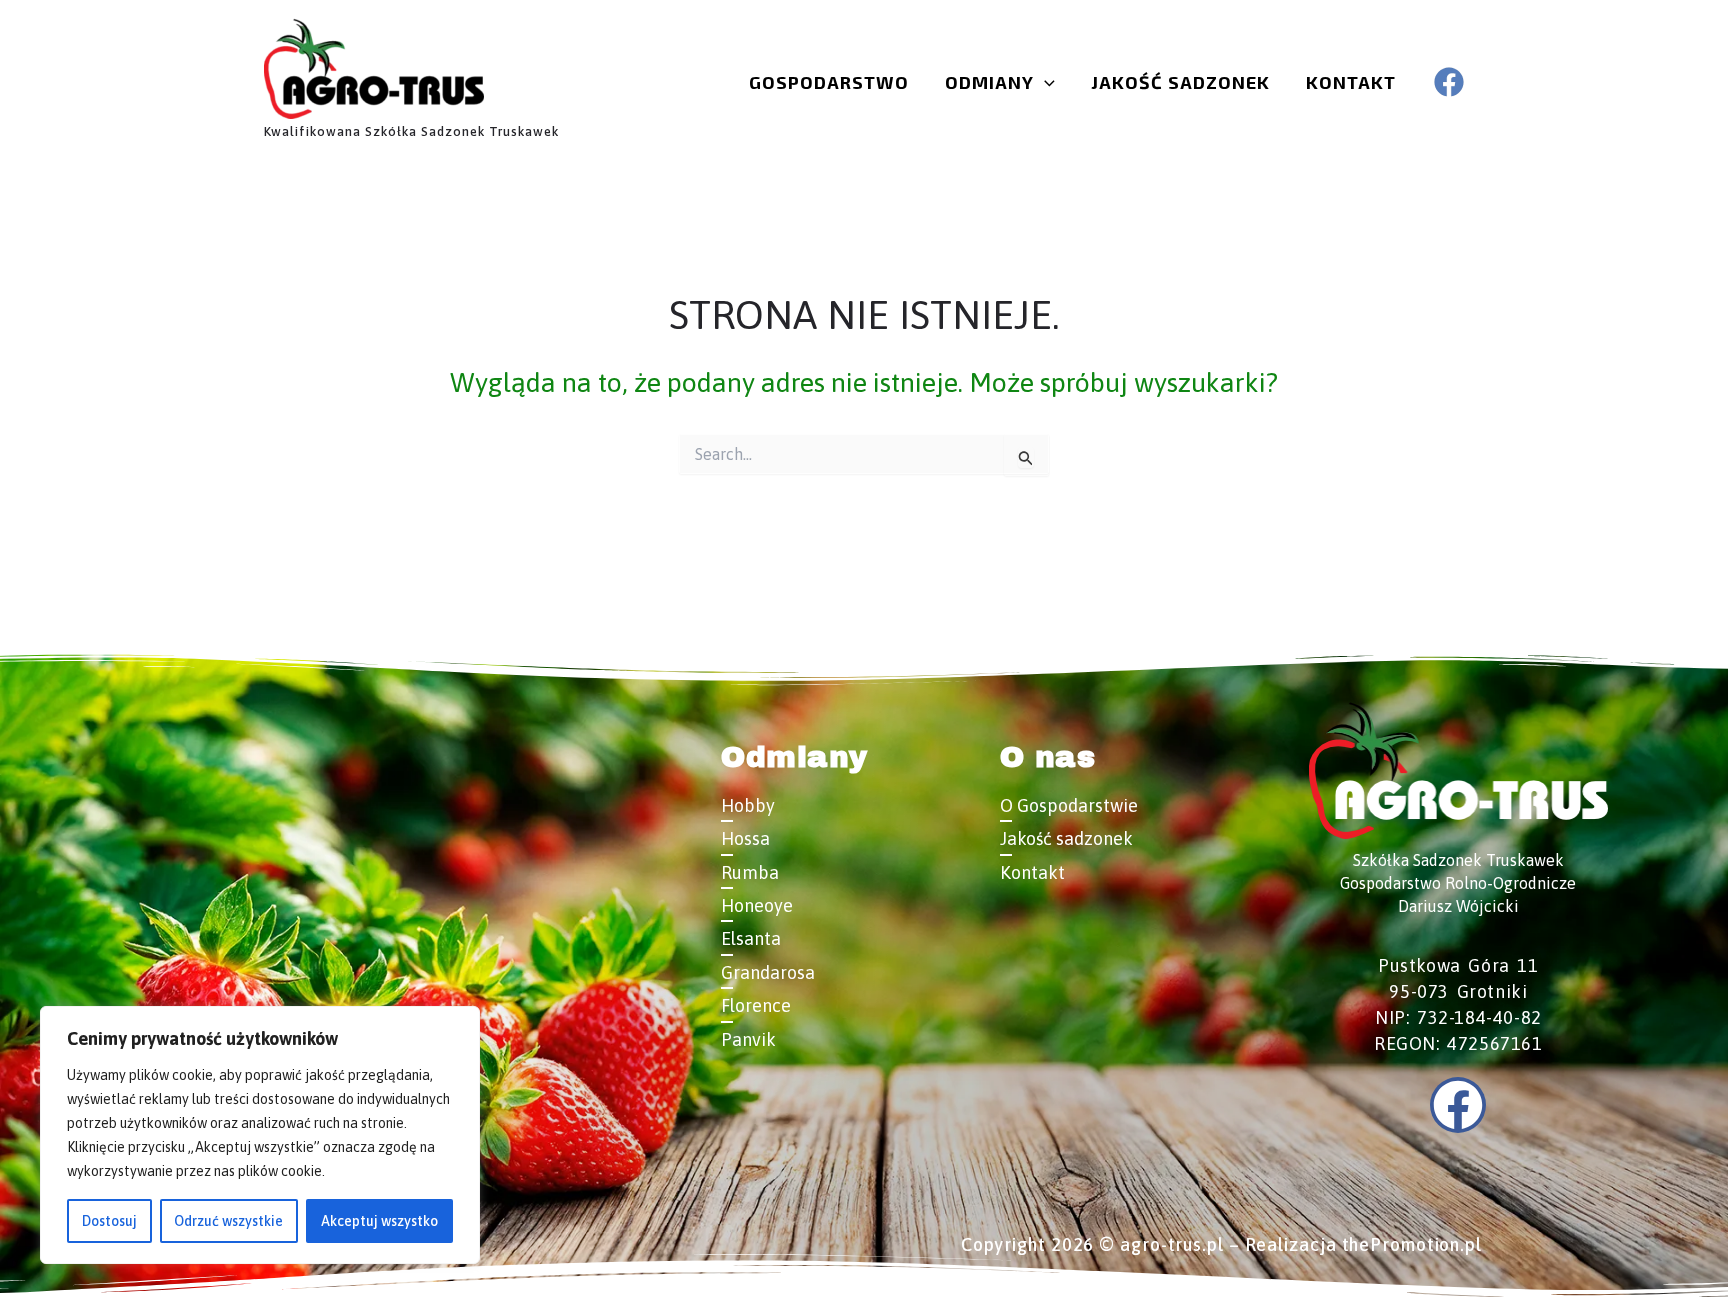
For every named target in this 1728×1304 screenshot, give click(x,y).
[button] (1044, 82)
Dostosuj (109, 1221)
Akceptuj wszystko (379, 1221)
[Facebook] (1449, 82)
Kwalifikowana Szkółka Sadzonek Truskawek (411, 131)
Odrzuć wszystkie (228, 1221)
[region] (260, 1135)
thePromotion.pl (1412, 1244)
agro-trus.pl (1172, 1244)
